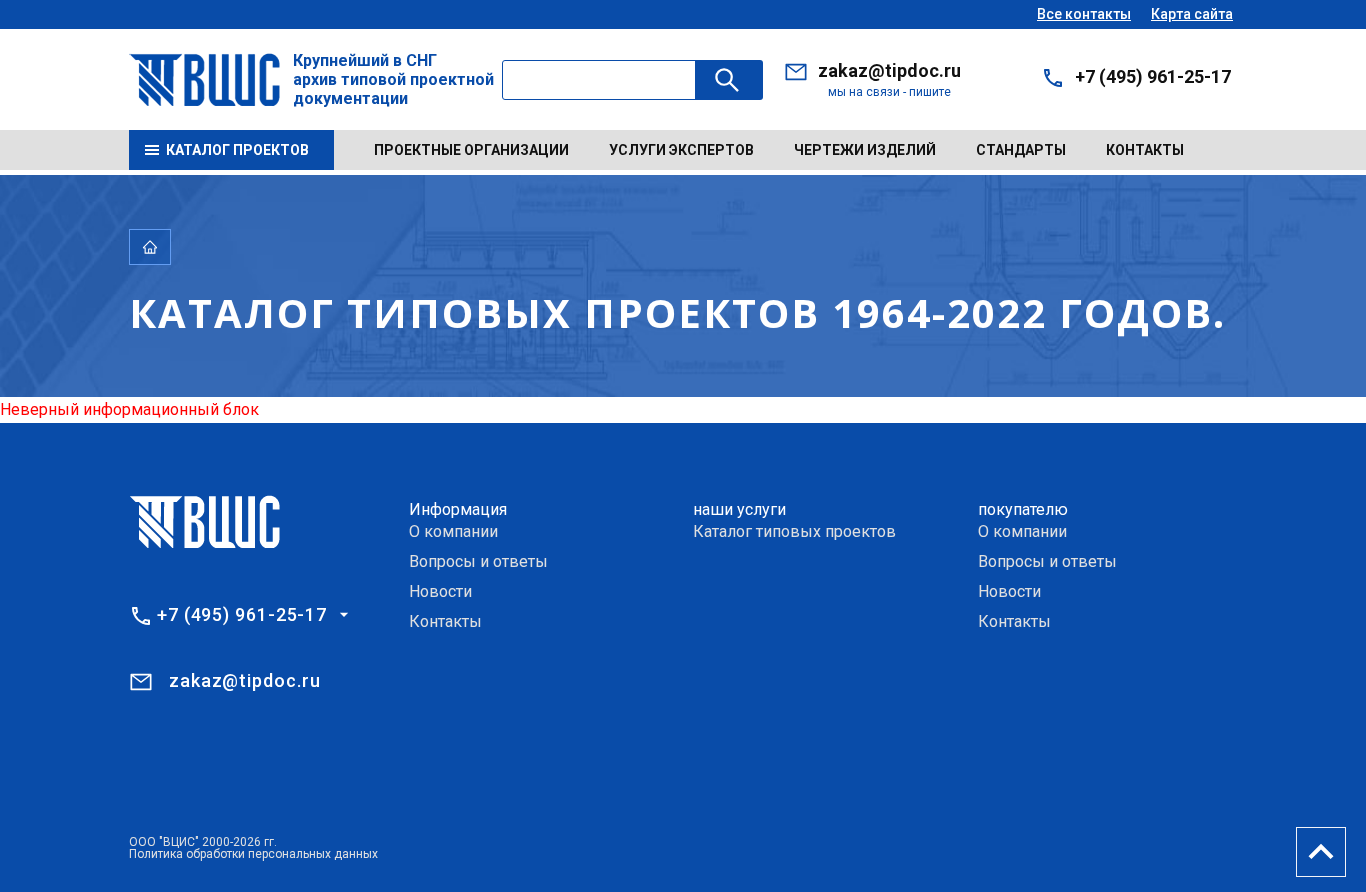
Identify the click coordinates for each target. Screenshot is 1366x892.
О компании (453, 531)
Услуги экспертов (681, 150)
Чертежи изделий (865, 150)
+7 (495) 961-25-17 (1153, 76)
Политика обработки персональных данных (253, 854)
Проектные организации (471, 150)
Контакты (1145, 150)
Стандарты (1021, 150)
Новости (440, 591)
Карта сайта (1192, 14)
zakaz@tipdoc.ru (889, 70)
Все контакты (1084, 14)
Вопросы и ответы (478, 561)
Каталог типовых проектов (794, 531)
